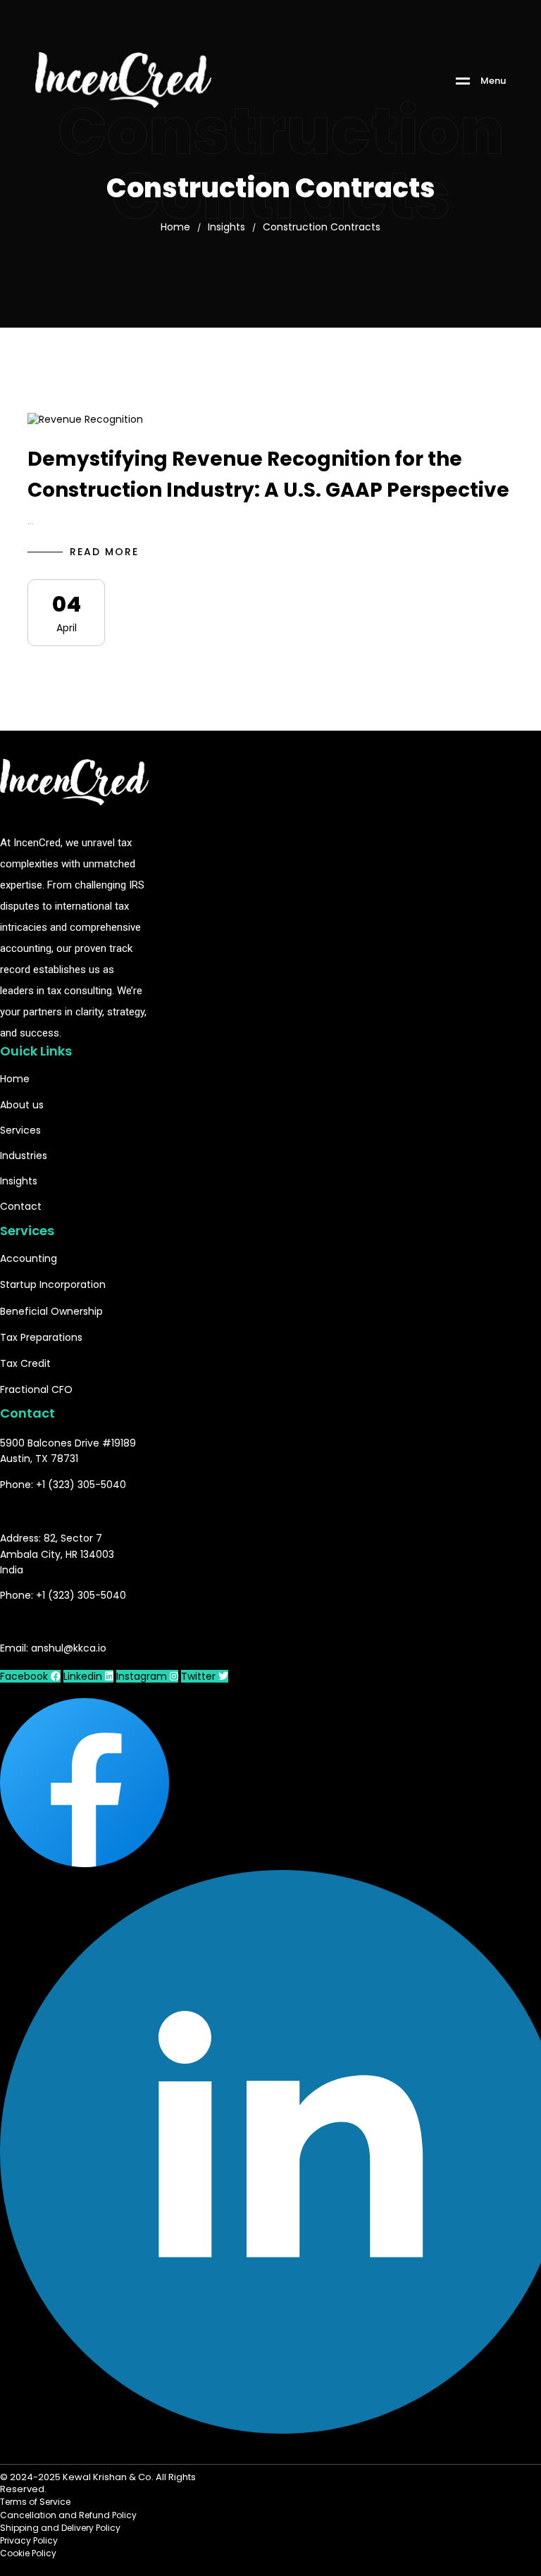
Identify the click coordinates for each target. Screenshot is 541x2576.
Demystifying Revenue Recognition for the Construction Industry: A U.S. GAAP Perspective (268, 475)
